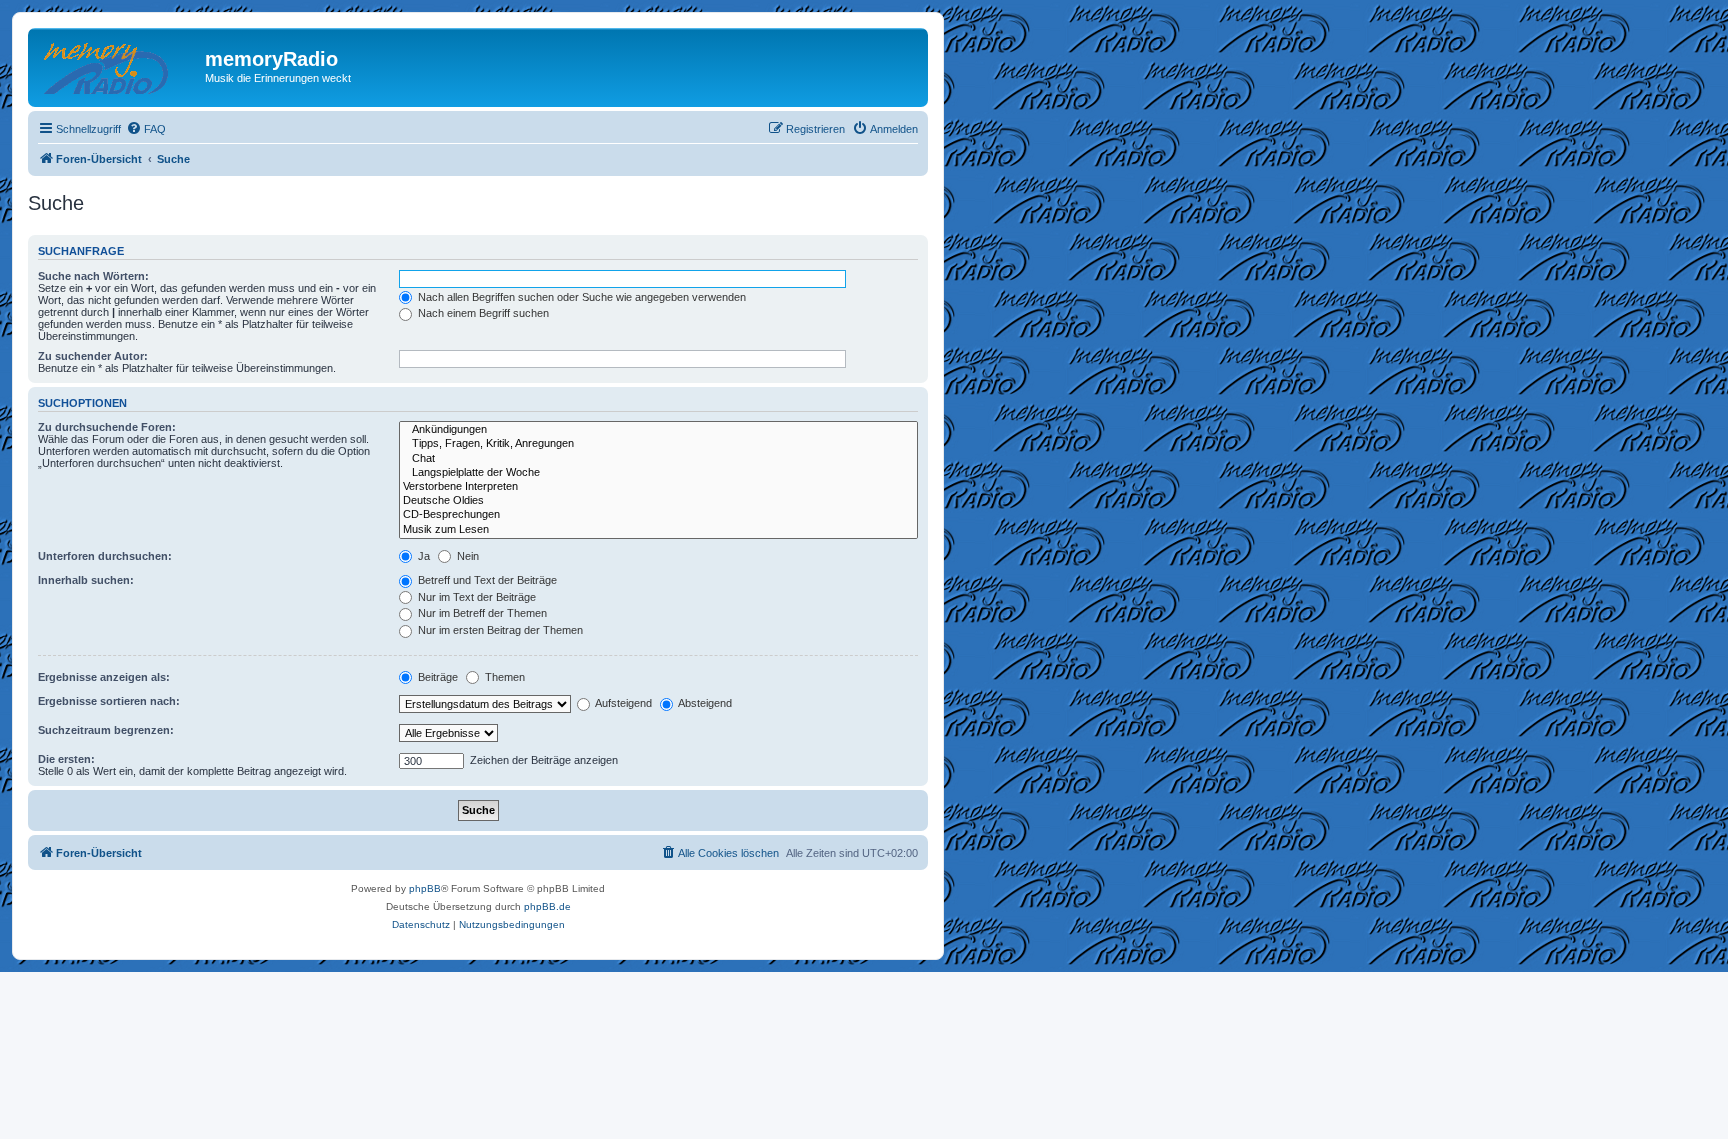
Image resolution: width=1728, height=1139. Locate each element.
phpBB (425, 888)
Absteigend (704, 703)
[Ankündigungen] (658, 430)
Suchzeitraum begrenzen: (106, 730)
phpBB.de (547, 906)
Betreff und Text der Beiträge (486, 580)
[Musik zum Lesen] (658, 530)
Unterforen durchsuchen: (105, 556)
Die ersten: (66, 759)
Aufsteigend (622, 703)
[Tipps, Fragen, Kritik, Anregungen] (658, 444)
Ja (422, 556)
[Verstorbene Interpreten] (658, 487)
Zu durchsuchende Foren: (107, 427)
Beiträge (436, 677)
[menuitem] (146, 129)
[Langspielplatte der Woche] (658, 473)
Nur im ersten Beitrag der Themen (499, 630)
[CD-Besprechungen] (658, 515)
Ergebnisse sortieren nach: (109, 701)
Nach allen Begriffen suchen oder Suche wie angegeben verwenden (580, 297)
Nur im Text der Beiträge (475, 597)
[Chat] (658, 459)
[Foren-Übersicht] (119, 65)
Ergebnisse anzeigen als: (104, 677)
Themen (503, 677)
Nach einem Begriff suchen (482, 313)
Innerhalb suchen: (86, 580)
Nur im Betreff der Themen (481, 613)
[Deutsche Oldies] (658, 501)
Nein (466, 556)
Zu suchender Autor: (93, 356)
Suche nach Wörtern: (93, 276)
